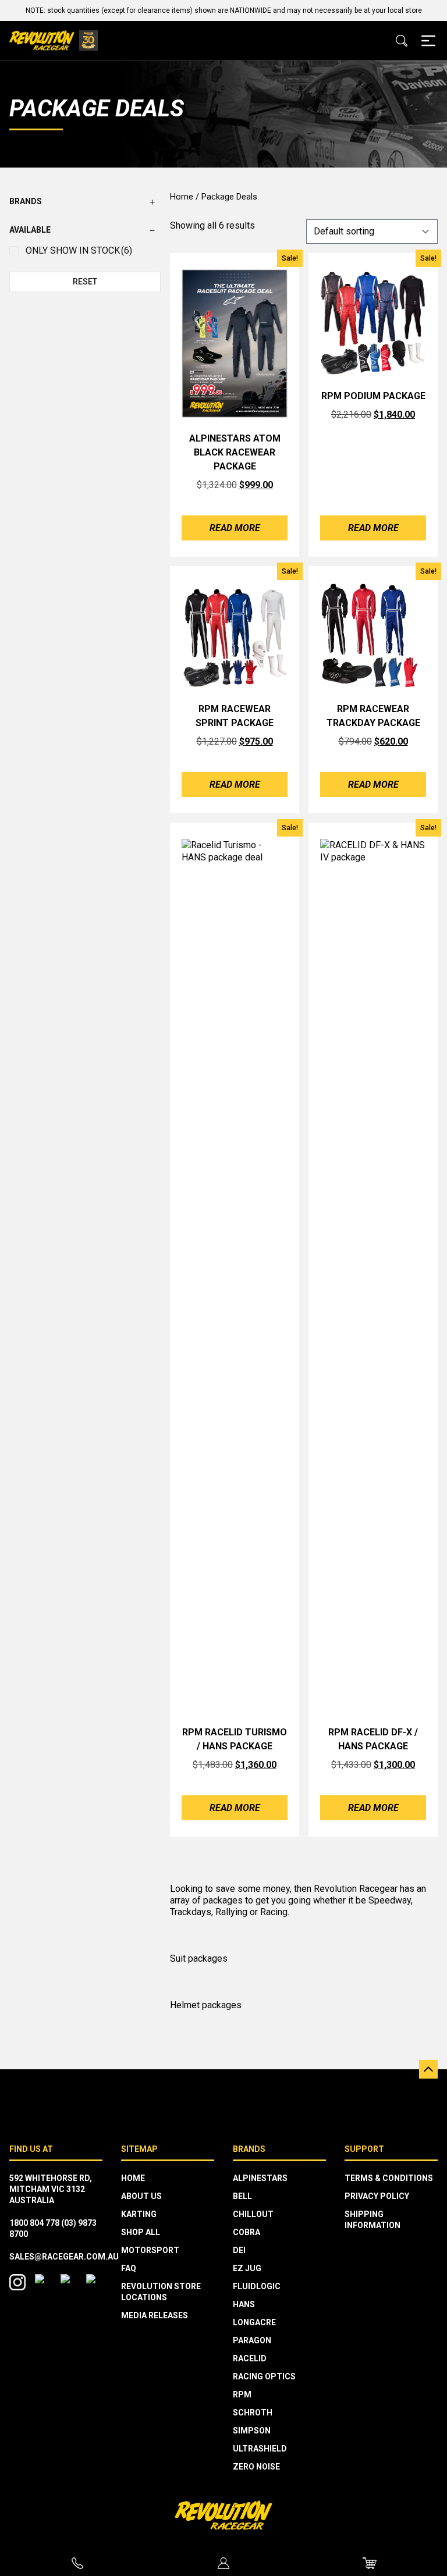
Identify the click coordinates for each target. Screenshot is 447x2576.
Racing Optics (264, 2376)
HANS (244, 2304)
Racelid (250, 2358)
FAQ (129, 2268)
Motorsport (150, 2250)
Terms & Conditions (389, 2178)
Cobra (246, 2232)
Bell (242, 2196)
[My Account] (224, 2563)
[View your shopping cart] (370, 2563)
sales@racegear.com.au (64, 2257)
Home (182, 197)
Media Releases (155, 2315)
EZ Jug (247, 2268)
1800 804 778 (34, 2223)
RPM (242, 2394)
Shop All (141, 2232)
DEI (239, 2250)
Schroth (253, 2413)
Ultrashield (260, 2449)
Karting (139, 2214)
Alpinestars (260, 2178)
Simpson (252, 2431)
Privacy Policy (377, 2196)
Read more (235, 528)
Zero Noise (256, 2467)
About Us (141, 2196)
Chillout (253, 2214)
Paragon (252, 2340)
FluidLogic (257, 2286)
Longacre (254, 2322)
